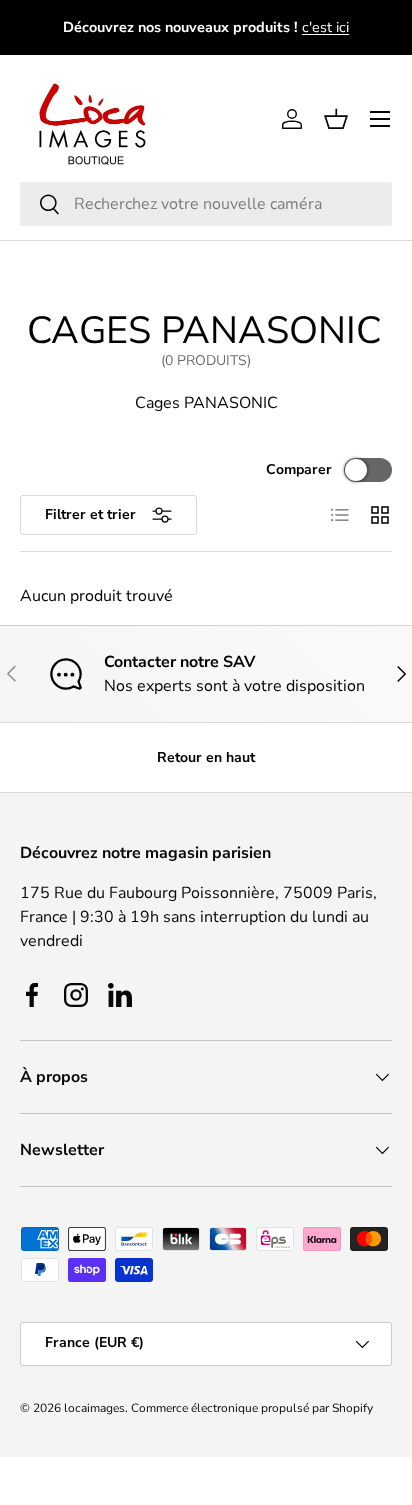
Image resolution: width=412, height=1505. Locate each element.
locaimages (94, 1408)
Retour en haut (206, 757)
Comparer (299, 469)
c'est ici (325, 27)
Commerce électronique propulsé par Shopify (252, 1408)
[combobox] (206, 204)
